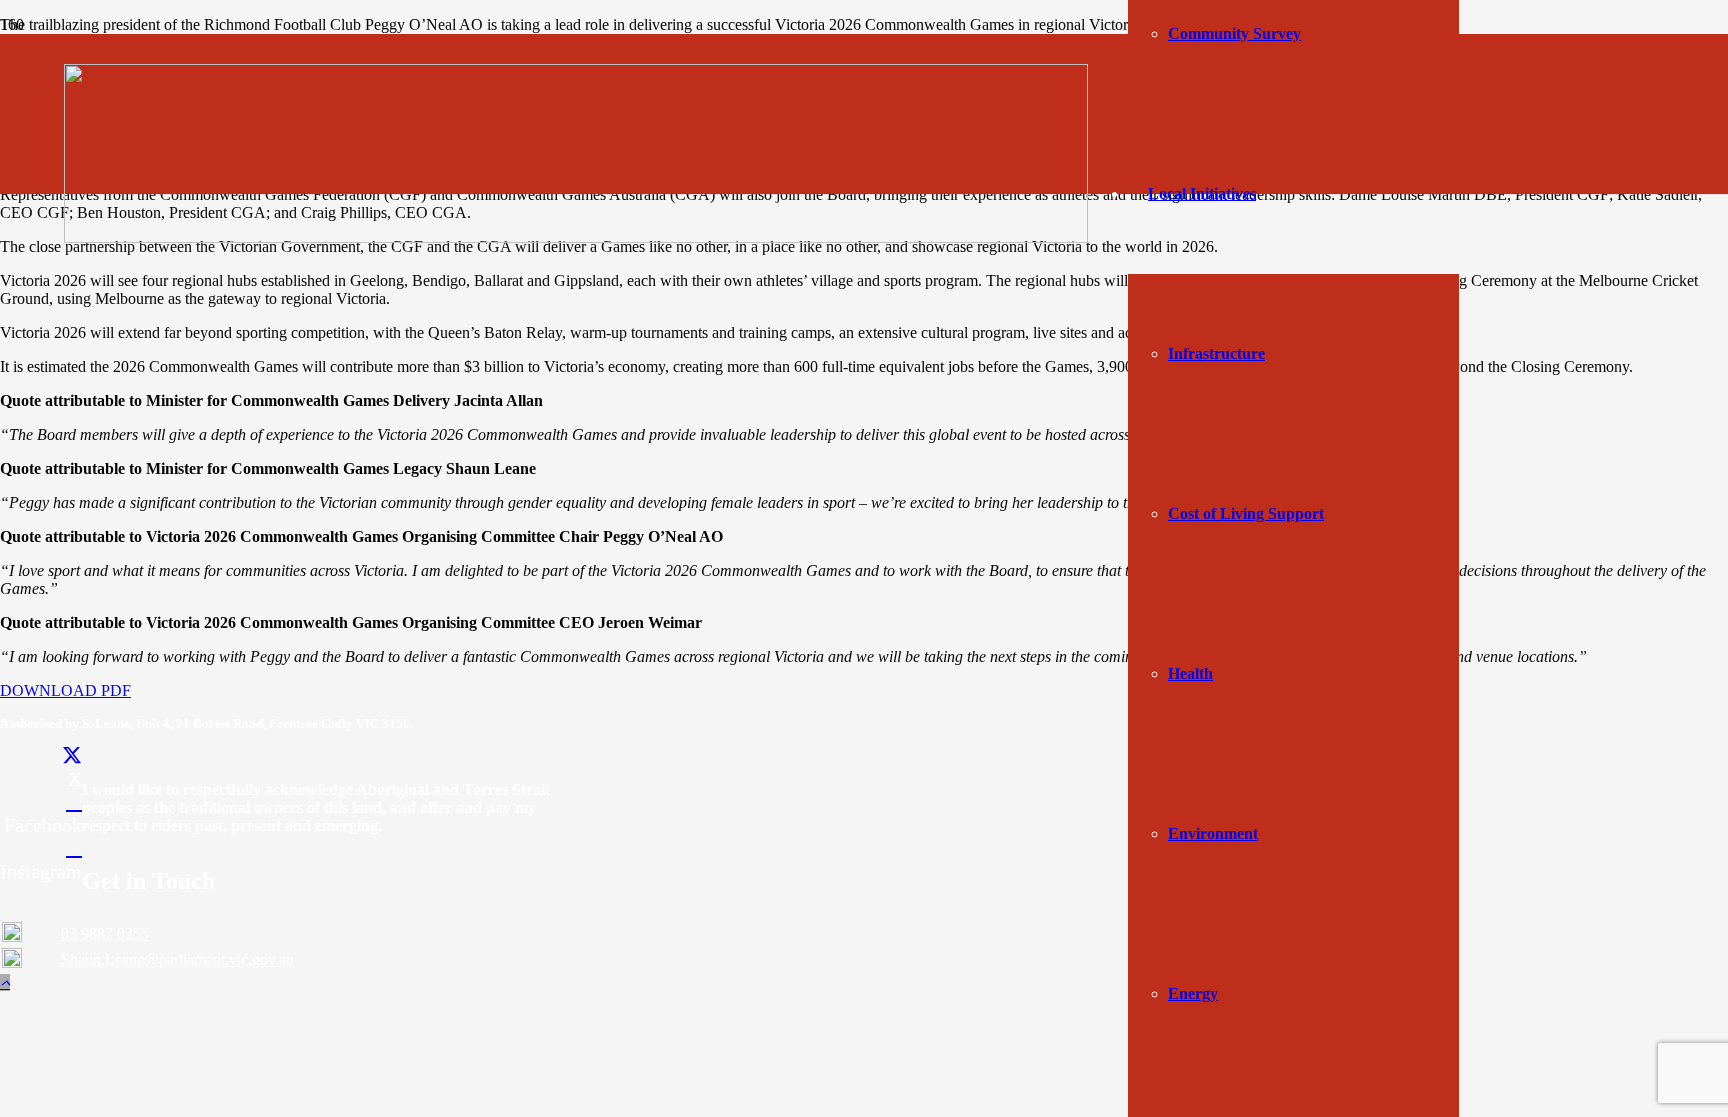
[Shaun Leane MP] (576, 237)
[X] (72, 756)
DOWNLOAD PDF (65, 690)
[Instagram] (74, 848)
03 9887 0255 (105, 933)
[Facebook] (74, 802)
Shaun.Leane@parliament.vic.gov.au (177, 959)
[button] (5, 982)
